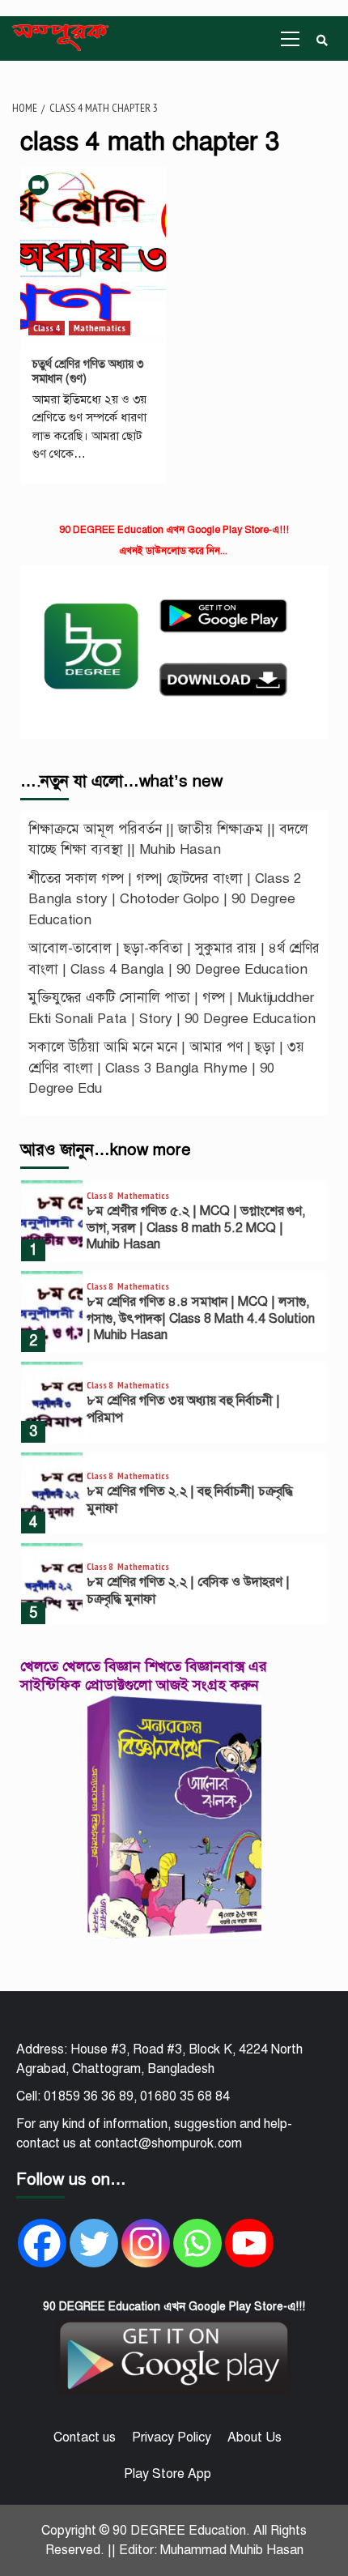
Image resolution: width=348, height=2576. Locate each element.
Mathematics (100, 328)
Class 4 (47, 328)
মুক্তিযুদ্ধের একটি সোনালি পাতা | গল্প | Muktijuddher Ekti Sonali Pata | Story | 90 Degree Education (172, 1008)
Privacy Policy (172, 2437)
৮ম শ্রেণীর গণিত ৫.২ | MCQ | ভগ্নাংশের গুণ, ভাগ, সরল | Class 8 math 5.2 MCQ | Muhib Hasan (196, 1228)
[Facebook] (42, 2243)
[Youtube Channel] (249, 2243)
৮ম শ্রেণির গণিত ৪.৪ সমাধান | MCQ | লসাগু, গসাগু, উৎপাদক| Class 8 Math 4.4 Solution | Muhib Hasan (201, 1319)
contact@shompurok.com (168, 2143)
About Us (255, 2437)
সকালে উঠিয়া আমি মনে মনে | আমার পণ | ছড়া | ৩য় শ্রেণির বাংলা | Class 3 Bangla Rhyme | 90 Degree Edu (166, 1068)
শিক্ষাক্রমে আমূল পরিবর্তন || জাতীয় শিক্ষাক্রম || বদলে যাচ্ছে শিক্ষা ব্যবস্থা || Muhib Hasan (168, 840)
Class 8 (100, 1196)
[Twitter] (94, 2243)
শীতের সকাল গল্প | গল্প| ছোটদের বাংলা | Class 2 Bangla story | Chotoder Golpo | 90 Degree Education (165, 899)
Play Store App (168, 2474)
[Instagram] (146, 2243)
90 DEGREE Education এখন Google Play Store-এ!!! (174, 530)
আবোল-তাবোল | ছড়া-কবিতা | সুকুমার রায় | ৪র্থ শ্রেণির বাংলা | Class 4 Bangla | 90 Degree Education (174, 959)
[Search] (322, 41)
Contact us (85, 2437)
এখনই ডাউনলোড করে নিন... (173, 551)
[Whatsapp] (197, 2243)
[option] (174, 1225)
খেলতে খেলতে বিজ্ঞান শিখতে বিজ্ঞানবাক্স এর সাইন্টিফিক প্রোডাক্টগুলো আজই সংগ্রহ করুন (144, 1676)
